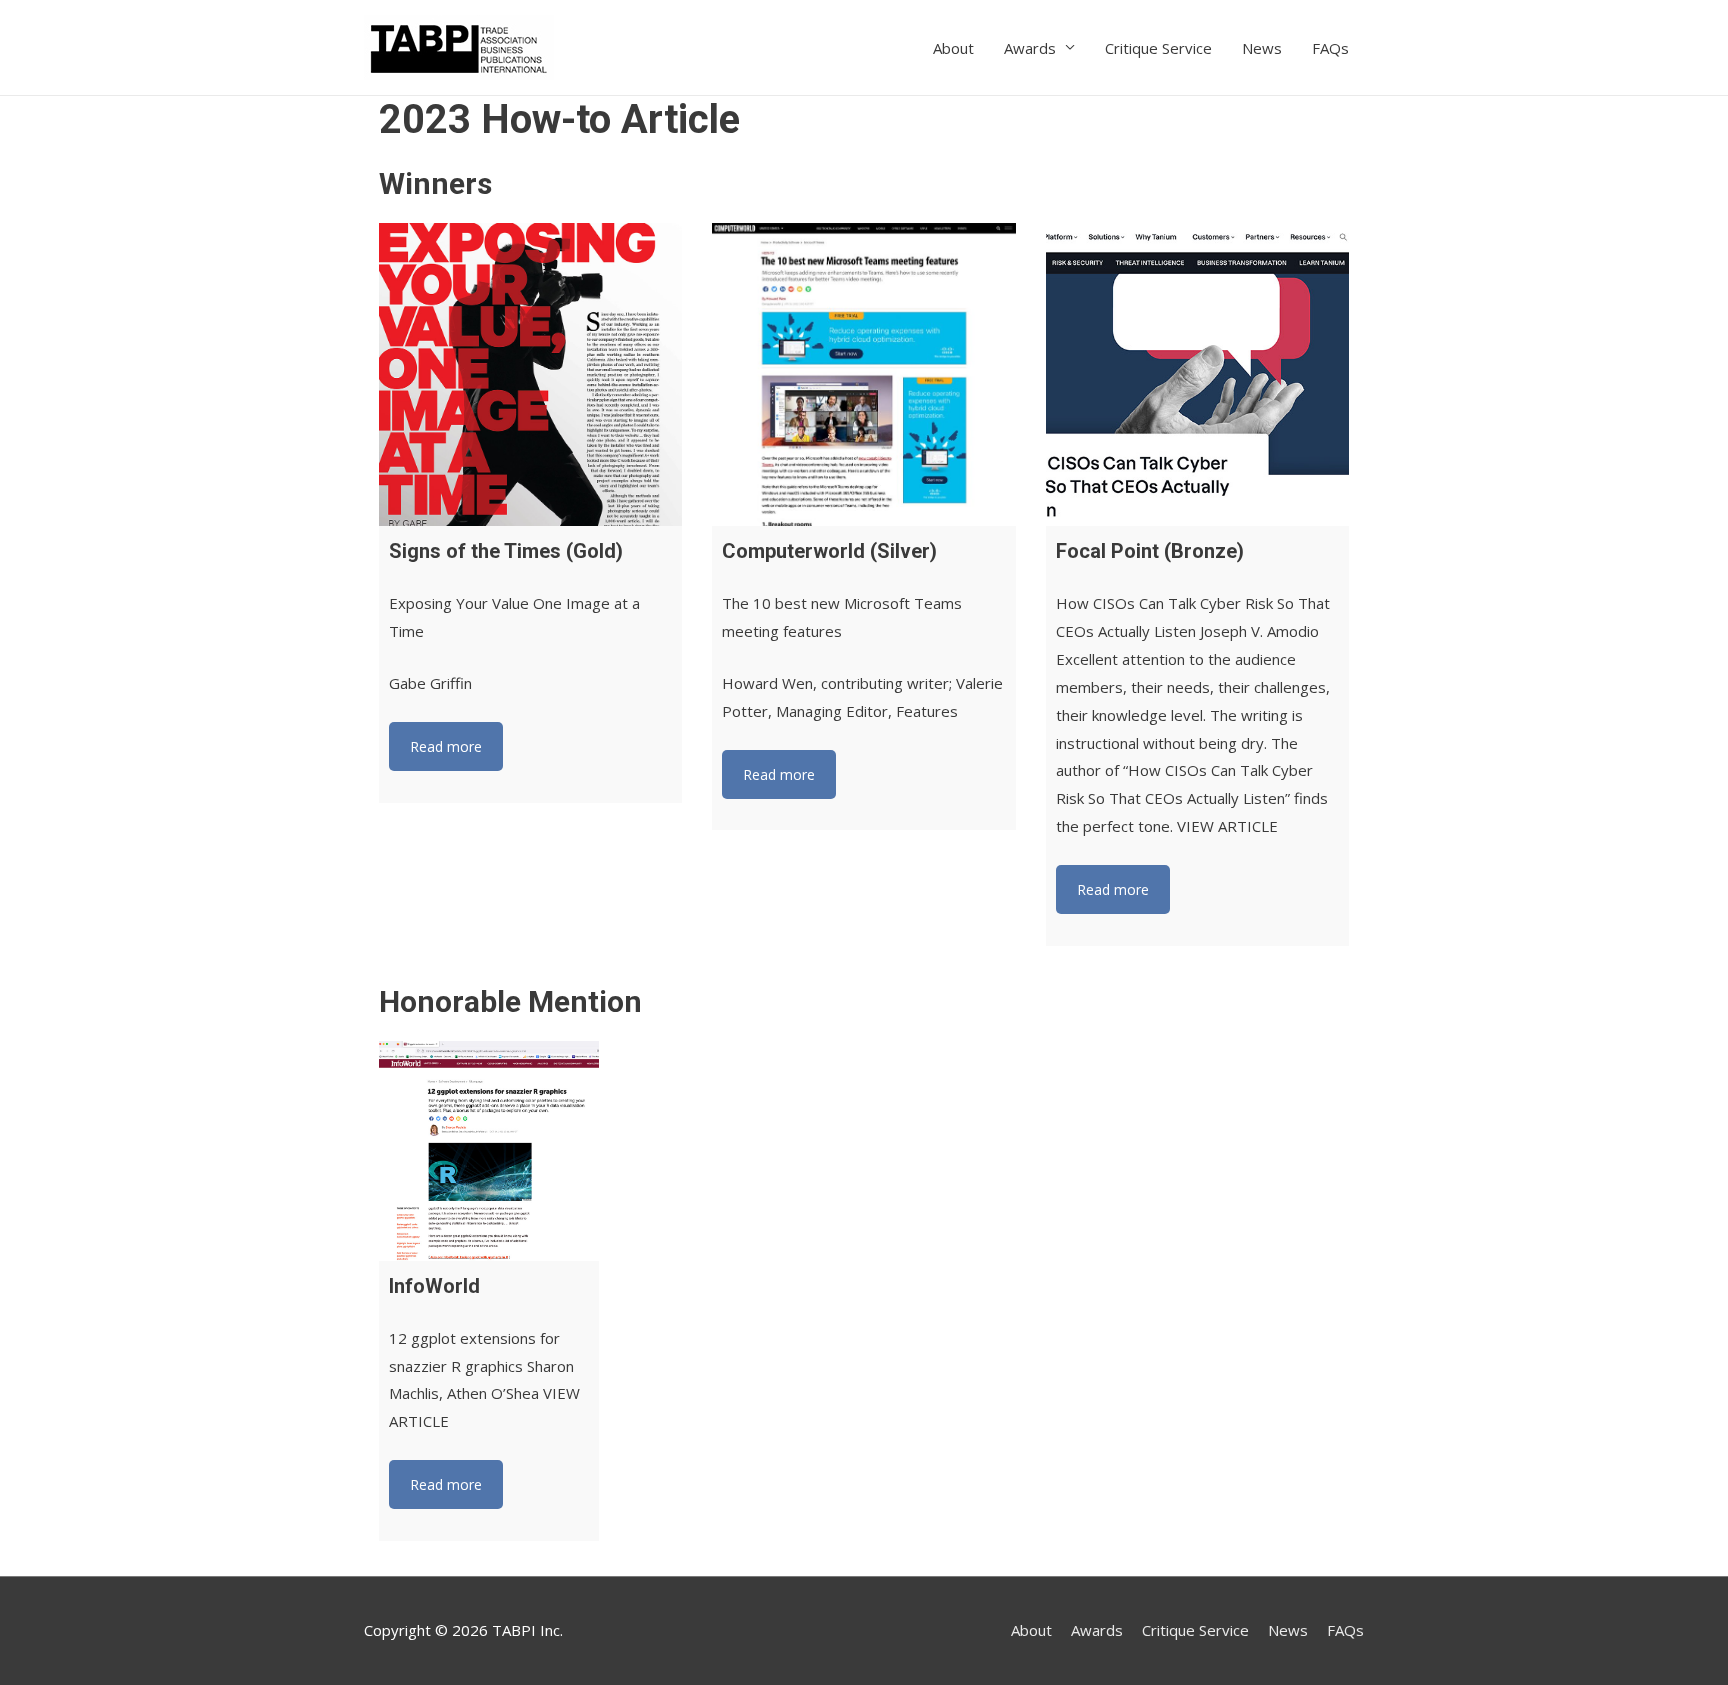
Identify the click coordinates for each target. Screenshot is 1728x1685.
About (953, 48)
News (1262, 48)
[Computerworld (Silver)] (863, 374)
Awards (1030, 48)
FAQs (1330, 48)
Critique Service (1158, 48)
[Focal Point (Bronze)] (1197, 374)
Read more (446, 746)
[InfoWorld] (489, 1151)
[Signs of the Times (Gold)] (530, 374)
